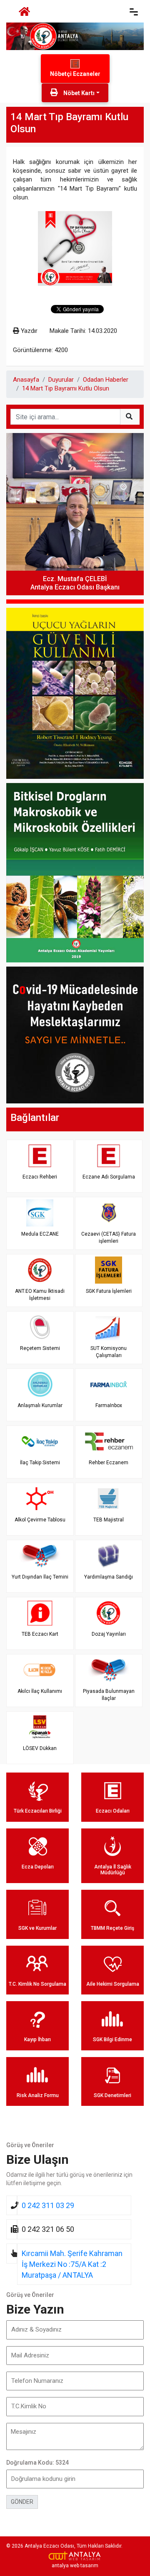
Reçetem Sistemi (40, 1348)
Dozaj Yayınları (109, 1634)
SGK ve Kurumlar (37, 1928)
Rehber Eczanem (109, 1463)
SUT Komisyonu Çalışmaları (109, 1352)
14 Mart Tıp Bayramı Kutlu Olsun (66, 388)
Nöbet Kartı (78, 93)
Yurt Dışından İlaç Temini (40, 1577)
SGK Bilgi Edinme (112, 2040)
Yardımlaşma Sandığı (109, 1577)
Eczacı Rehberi (40, 1177)
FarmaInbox (109, 1405)
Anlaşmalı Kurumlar (40, 1405)
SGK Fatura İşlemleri (109, 1291)
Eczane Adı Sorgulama (109, 1177)
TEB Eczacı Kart (40, 1634)
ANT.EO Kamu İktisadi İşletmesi (40, 1295)
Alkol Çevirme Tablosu (40, 1520)
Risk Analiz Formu (38, 2095)
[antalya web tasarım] (75, 2556)
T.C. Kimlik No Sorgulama (37, 1984)
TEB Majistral (109, 1520)
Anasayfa (26, 380)
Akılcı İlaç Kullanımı (40, 1691)
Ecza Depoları (38, 1867)
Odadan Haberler (106, 380)
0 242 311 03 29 (48, 2205)
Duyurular (61, 380)
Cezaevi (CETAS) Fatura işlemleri (109, 1238)
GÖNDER (22, 2502)
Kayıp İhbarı (37, 2040)
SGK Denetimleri (112, 2095)
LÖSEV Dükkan (40, 1748)
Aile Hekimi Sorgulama (113, 1984)
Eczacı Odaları (113, 1811)
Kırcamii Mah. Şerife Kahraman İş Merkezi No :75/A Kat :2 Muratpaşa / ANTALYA (72, 2264)
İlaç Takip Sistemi (40, 1463)
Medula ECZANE (40, 1234)
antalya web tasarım (75, 2566)
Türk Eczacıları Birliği (38, 1811)
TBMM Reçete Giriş (112, 1928)
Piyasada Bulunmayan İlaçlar (109, 1695)
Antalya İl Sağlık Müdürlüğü (113, 1870)
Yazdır (28, 331)
